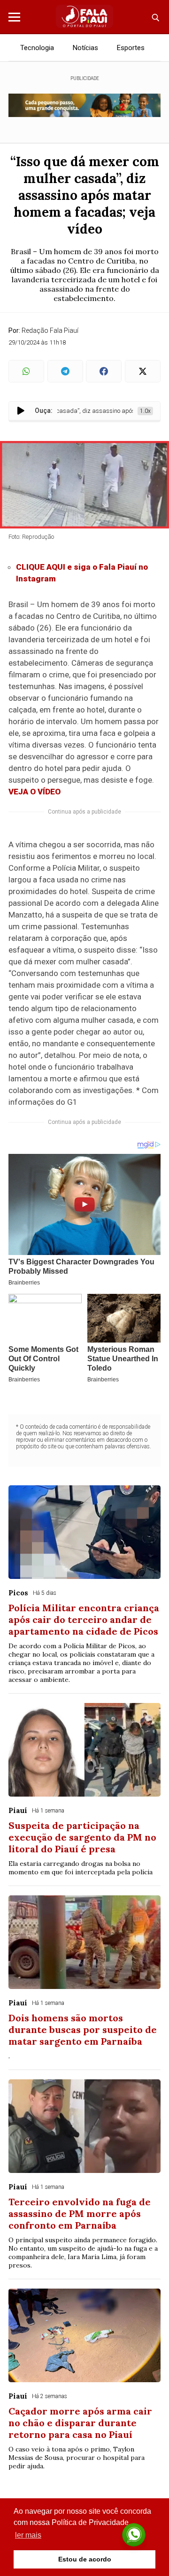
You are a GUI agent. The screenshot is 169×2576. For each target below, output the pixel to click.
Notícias (85, 48)
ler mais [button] (28, 2535)
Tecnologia (37, 48)
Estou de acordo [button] (85, 2559)
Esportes (131, 48)
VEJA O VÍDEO (35, 792)
